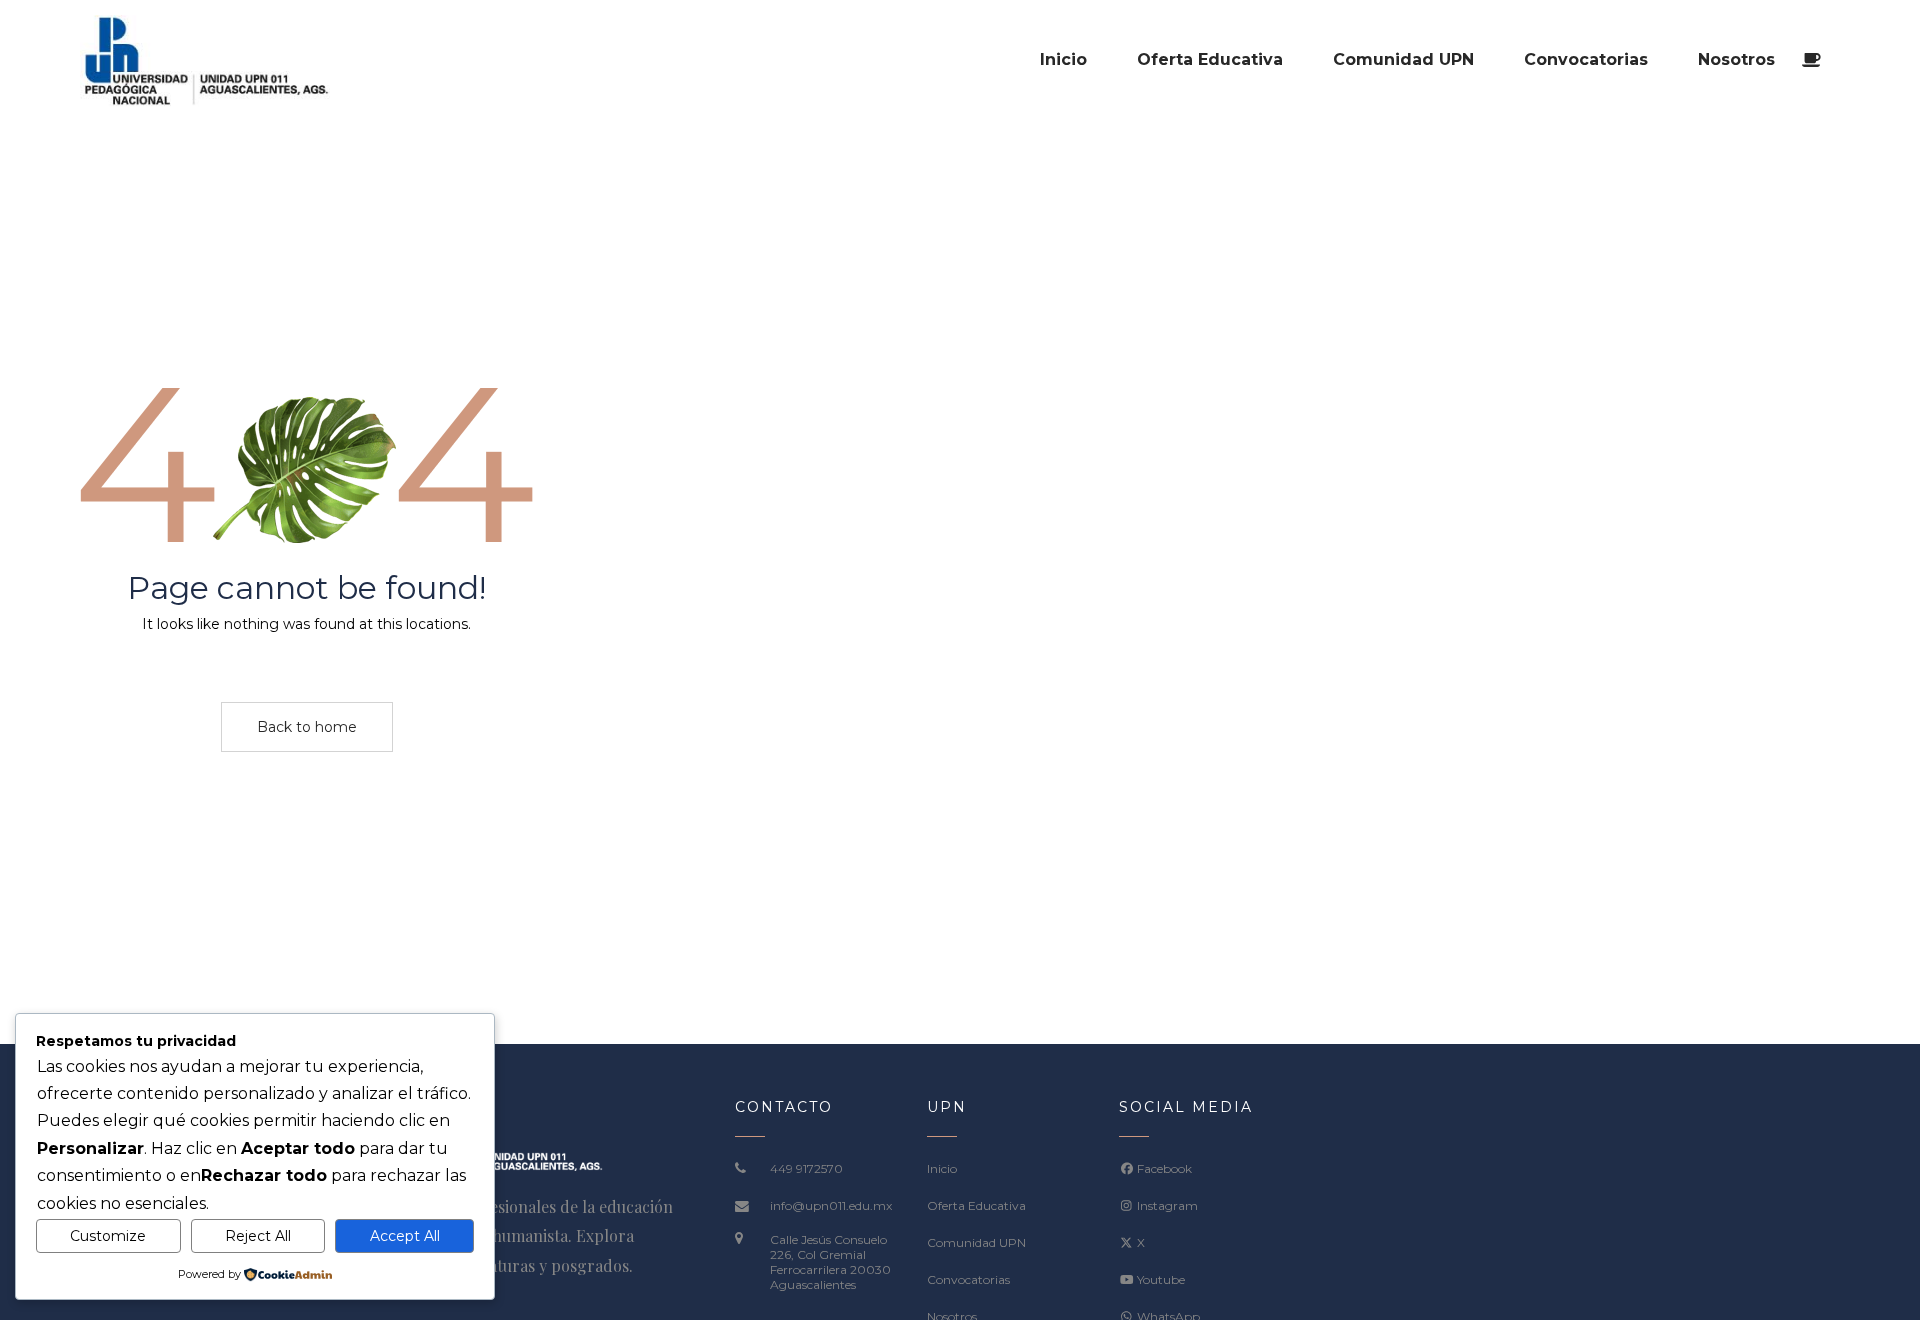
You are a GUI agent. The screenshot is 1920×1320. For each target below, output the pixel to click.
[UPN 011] (205, 60)
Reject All (258, 1236)
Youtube (1159, 1279)
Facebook (1163, 1168)
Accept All (405, 1236)
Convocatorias (968, 1279)
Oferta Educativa (976, 1205)
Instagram (1166, 1205)
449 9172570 (806, 1168)
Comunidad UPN (976, 1242)
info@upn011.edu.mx (831, 1205)
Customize (108, 1236)
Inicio (942, 1168)
